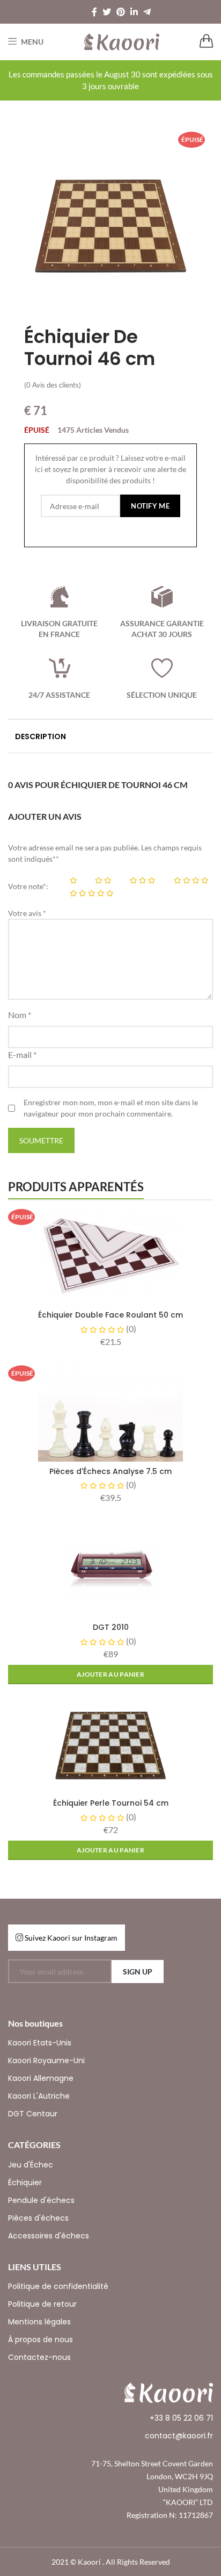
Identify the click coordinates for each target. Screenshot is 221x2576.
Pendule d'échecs (41, 2200)
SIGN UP (138, 1972)
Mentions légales (39, 2322)
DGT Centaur (33, 2114)
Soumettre (41, 1140)
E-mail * (22, 1054)
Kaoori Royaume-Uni (46, 2060)
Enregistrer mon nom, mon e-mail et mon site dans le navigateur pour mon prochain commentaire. (111, 1108)
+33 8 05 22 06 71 (181, 2418)
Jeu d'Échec (31, 2165)
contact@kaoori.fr (179, 2436)
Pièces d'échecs (38, 2218)
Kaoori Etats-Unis (40, 2043)
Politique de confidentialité (58, 2286)
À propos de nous (40, 2339)
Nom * (20, 1015)
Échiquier (25, 2183)
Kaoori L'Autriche (39, 2096)
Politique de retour (42, 2304)
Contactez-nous (39, 2357)
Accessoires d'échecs (49, 2236)
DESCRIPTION (40, 736)
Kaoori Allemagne (41, 2078)
